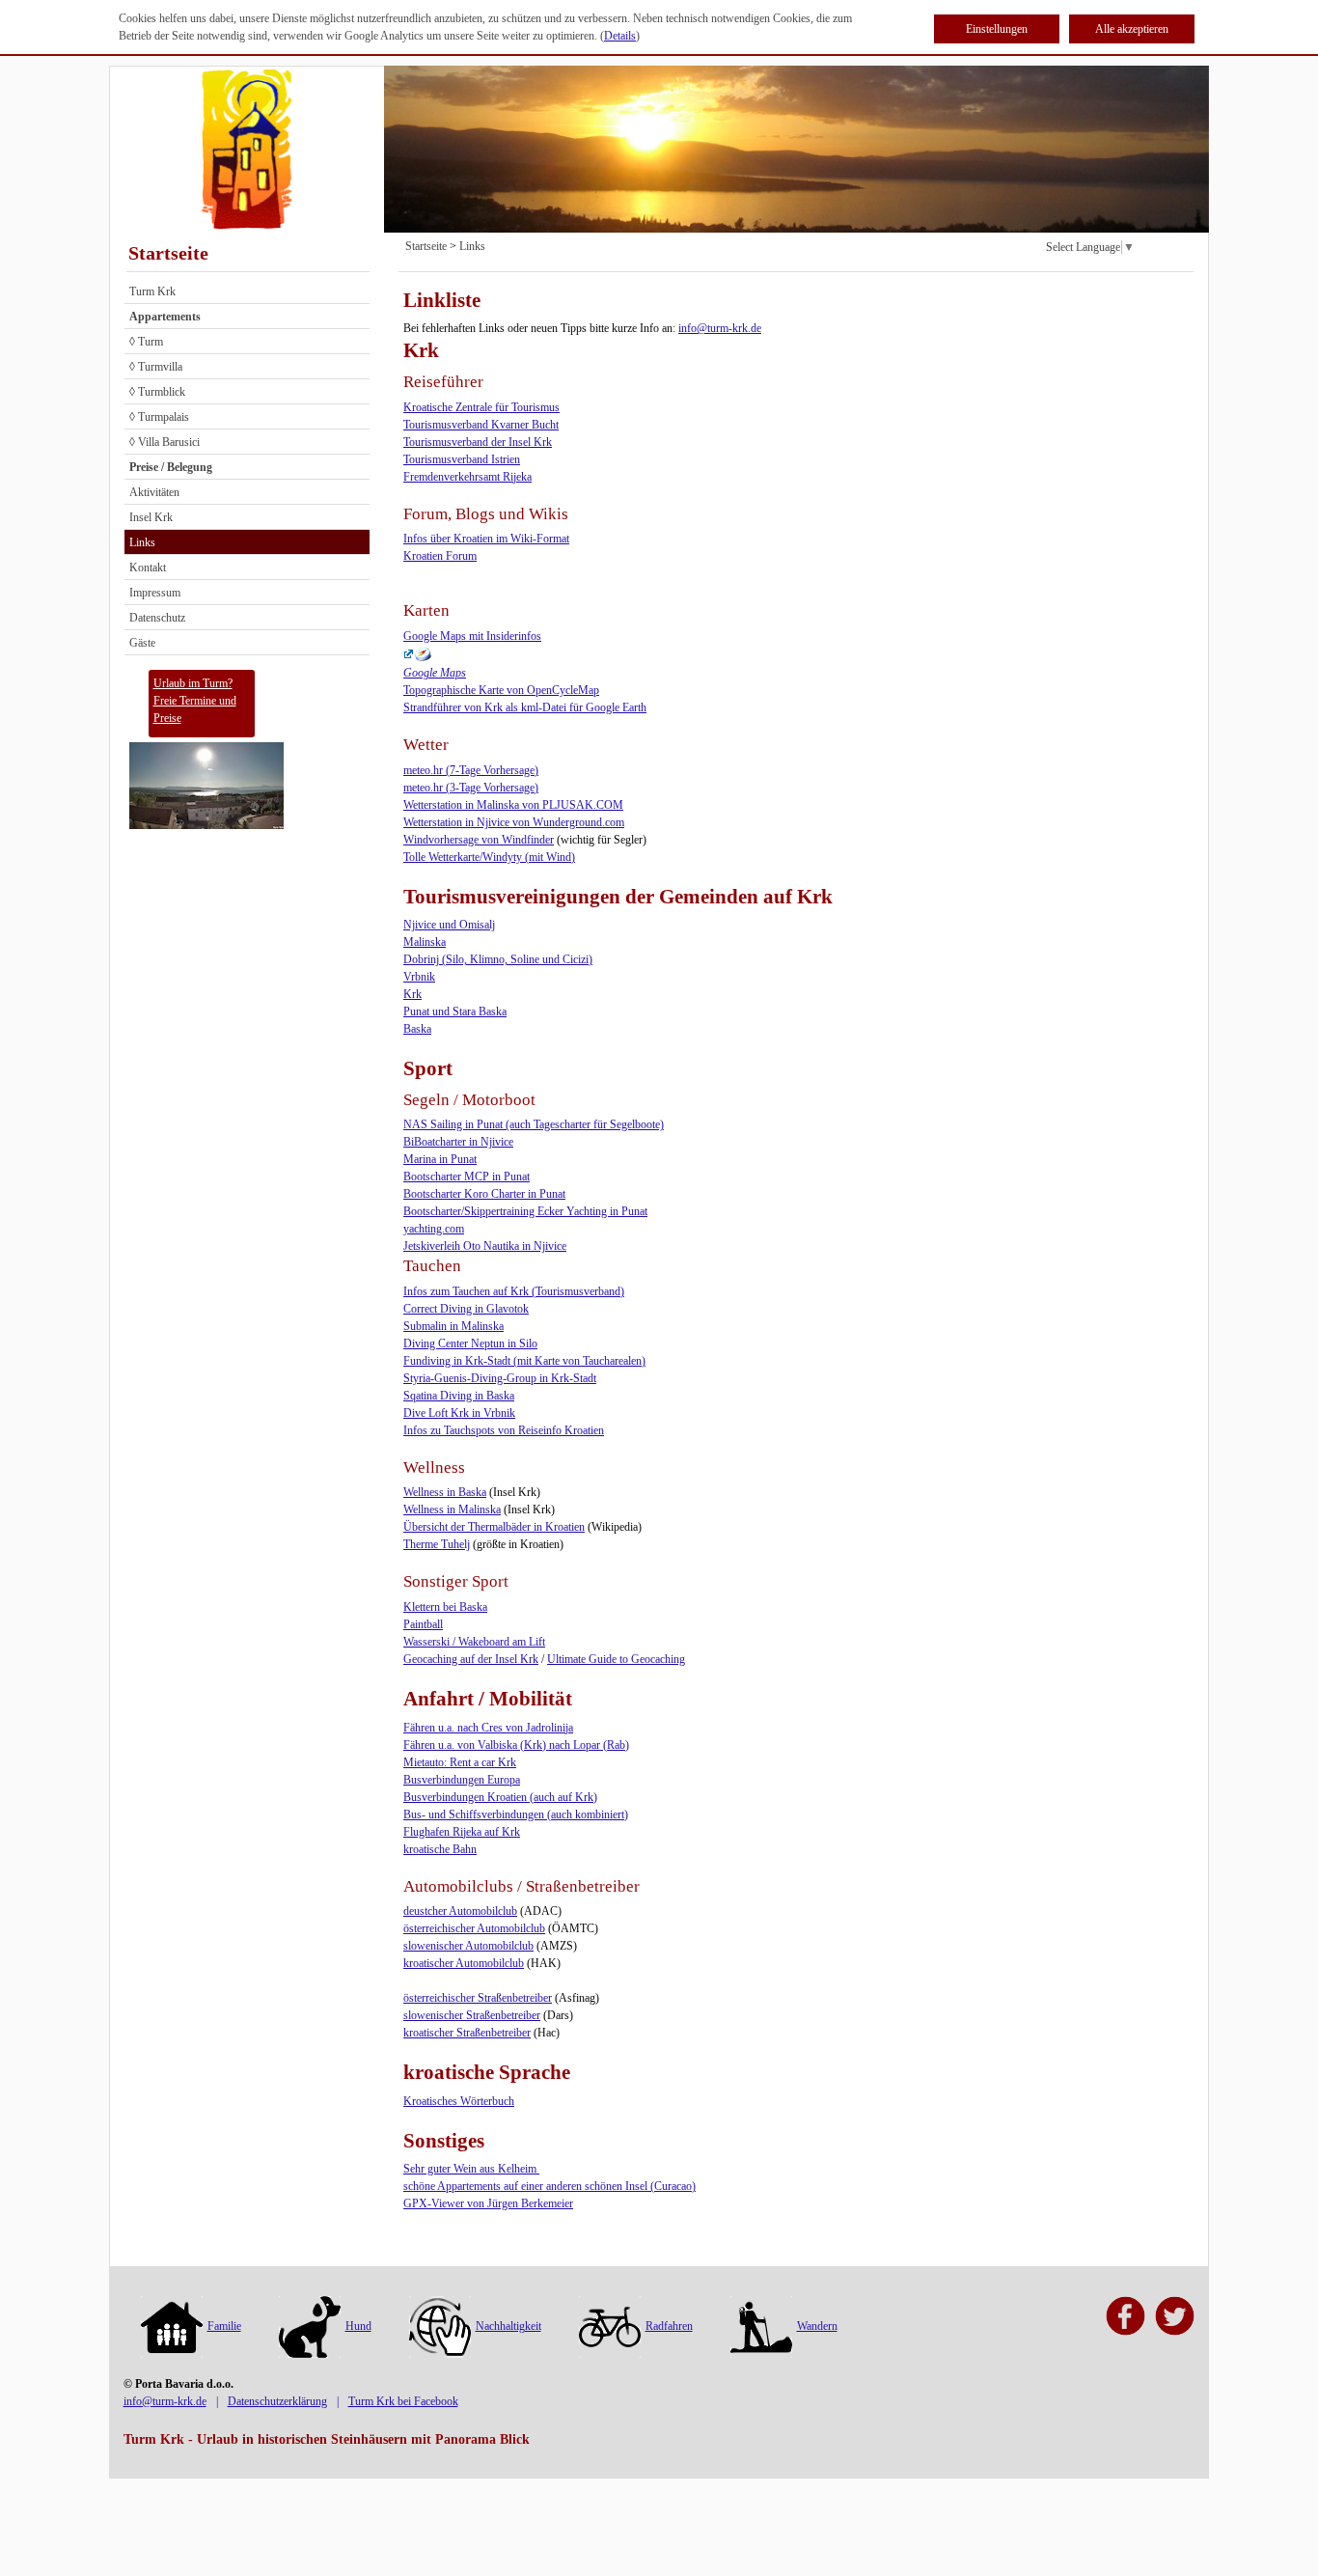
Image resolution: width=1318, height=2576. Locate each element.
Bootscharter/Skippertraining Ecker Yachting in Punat (525, 1211)
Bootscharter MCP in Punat (467, 1177)
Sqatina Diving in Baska (459, 1396)
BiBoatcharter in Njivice (458, 1142)
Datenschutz (157, 618)
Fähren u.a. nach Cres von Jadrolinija (488, 1728)
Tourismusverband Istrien (462, 459)
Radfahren (669, 2326)
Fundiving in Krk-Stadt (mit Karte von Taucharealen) (524, 1361)
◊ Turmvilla (156, 367)
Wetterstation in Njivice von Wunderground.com (514, 822)
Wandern (817, 2326)
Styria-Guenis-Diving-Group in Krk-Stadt (500, 1378)
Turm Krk (152, 291)
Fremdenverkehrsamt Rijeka (467, 477)
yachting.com (434, 1229)
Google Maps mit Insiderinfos (472, 636)
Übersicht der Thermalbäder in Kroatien (494, 1527)
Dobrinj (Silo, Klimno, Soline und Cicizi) (498, 959)
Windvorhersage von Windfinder (479, 840)
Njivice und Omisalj (449, 925)
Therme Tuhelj (437, 1544)
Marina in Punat (440, 1159)
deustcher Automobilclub (460, 1911)
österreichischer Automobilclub (474, 1928)
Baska (417, 1029)
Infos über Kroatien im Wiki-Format (486, 539)
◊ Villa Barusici (165, 442)
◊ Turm (146, 342)
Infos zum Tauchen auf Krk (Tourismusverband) (514, 1291)
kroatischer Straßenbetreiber (467, 2033)
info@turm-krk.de (720, 328)
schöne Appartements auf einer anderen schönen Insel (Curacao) (549, 2186)
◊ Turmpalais (159, 417)
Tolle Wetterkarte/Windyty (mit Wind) (489, 857)
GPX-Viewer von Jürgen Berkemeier (488, 2203)
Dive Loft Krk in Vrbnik (459, 1413)
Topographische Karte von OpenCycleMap (501, 690)
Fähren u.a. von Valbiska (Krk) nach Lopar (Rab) (516, 1745)
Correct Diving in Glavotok (466, 1309)
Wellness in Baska (445, 1492)
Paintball (423, 1624)
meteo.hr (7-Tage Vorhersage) (471, 770)
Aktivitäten (154, 492)
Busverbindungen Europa (462, 1780)
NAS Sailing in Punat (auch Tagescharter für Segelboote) (534, 1124)
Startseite (168, 253)
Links (142, 542)
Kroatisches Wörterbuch (459, 2101)
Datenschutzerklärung (277, 2401)
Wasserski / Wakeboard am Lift (474, 1642)
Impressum (155, 593)
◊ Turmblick (157, 392)
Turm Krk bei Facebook (403, 2401)
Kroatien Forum (440, 556)
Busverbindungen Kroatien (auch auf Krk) (500, 1797)
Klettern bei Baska (445, 1607)
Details (620, 36)
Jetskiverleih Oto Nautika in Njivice (485, 1246)
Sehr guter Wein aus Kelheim (471, 2169)
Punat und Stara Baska (455, 1011)
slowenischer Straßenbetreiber (472, 2015)
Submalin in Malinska (453, 1326)
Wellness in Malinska (452, 1510)
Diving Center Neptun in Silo (470, 1343)
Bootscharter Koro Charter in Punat (484, 1194)
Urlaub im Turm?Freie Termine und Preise (195, 701)
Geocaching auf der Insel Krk (471, 1659)
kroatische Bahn (440, 1849)
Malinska (425, 942)
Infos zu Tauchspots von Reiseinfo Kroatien (504, 1430)
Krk (412, 994)
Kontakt (148, 568)
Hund (358, 2326)
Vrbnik (419, 977)
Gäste (142, 643)
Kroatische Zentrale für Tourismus (481, 407)
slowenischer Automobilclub (468, 1946)
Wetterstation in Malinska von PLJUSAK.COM (513, 805)
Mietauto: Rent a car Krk (460, 1762)
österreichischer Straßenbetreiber (478, 1998)
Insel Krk (151, 517)
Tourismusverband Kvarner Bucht (481, 425)
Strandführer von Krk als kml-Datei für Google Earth (525, 707)
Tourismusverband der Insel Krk (478, 442)
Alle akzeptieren (1132, 29)
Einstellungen (997, 29)
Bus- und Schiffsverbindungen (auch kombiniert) (516, 1814)
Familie (224, 2326)
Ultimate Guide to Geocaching (616, 1659)
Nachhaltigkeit (508, 2326)
